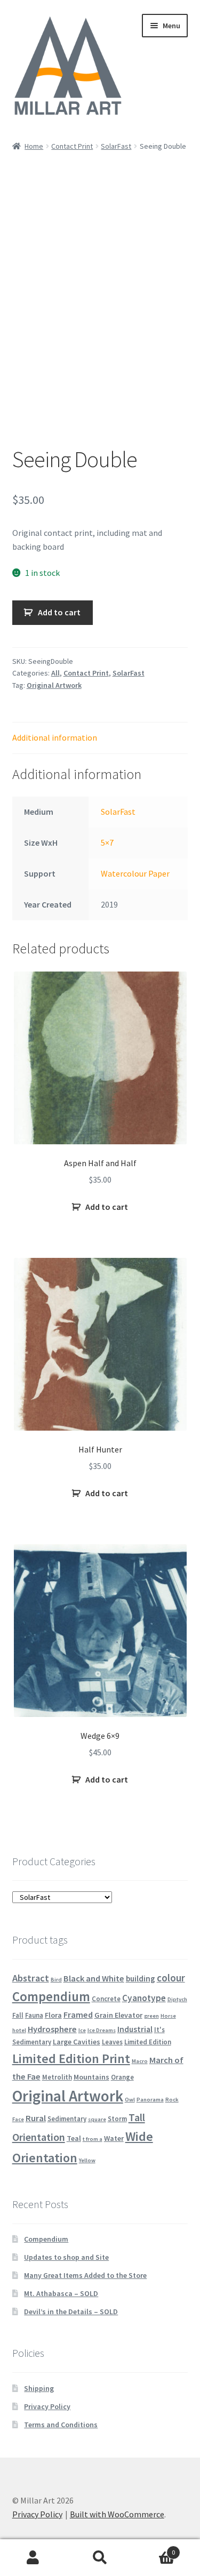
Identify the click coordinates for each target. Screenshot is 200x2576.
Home (34, 146)
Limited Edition (148, 2042)
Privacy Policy (47, 2406)
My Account (33, 2558)
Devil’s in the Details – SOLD (71, 2312)
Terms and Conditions (61, 2425)
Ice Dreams (102, 2030)
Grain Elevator (118, 2015)
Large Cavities (77, 2042)
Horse (168, 2016)
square (97, 2119)
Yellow (87, 2160)
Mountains (91, 2077)
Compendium (51, 1997)
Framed (78, 2015)
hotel (19, 2030)
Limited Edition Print (71, 2059)
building (141, 1979)
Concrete (106, 1999)
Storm (117, 2118)
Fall (18, 2015)
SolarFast (116, 146)
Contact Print (72, 146)
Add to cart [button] (107, 1207)
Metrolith (57, 2077)
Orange (122, 2077)
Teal (74, 2138)
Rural (36, 2118)
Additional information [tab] (55, 737)
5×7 (107, 842)
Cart (154, 2549)
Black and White (94, 1978)
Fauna (34, 2015)
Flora (53, 2015)
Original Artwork (54, 685)
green (151, 2016)
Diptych (177, 1999)
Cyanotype (144, 1998)
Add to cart (59, 612)
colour (171, 1978)
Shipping (39, 2388)
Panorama (150, 2100)
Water (114, 2138)
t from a (93, 2139)
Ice (82, 2030)
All (55, 673)
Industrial (135, 2029)
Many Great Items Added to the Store (85, 2275)
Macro (140, 2061)
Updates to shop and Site (66, 2257)
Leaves (112, 2042)
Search (100, 2558)
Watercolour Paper (135, 873)
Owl (130, 2100)
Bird (56, 1980)
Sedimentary (67, 2118)
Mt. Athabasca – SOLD (61, 2293)
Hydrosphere (52, 2029)
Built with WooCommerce (117, 2514)
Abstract (31, 1978)
